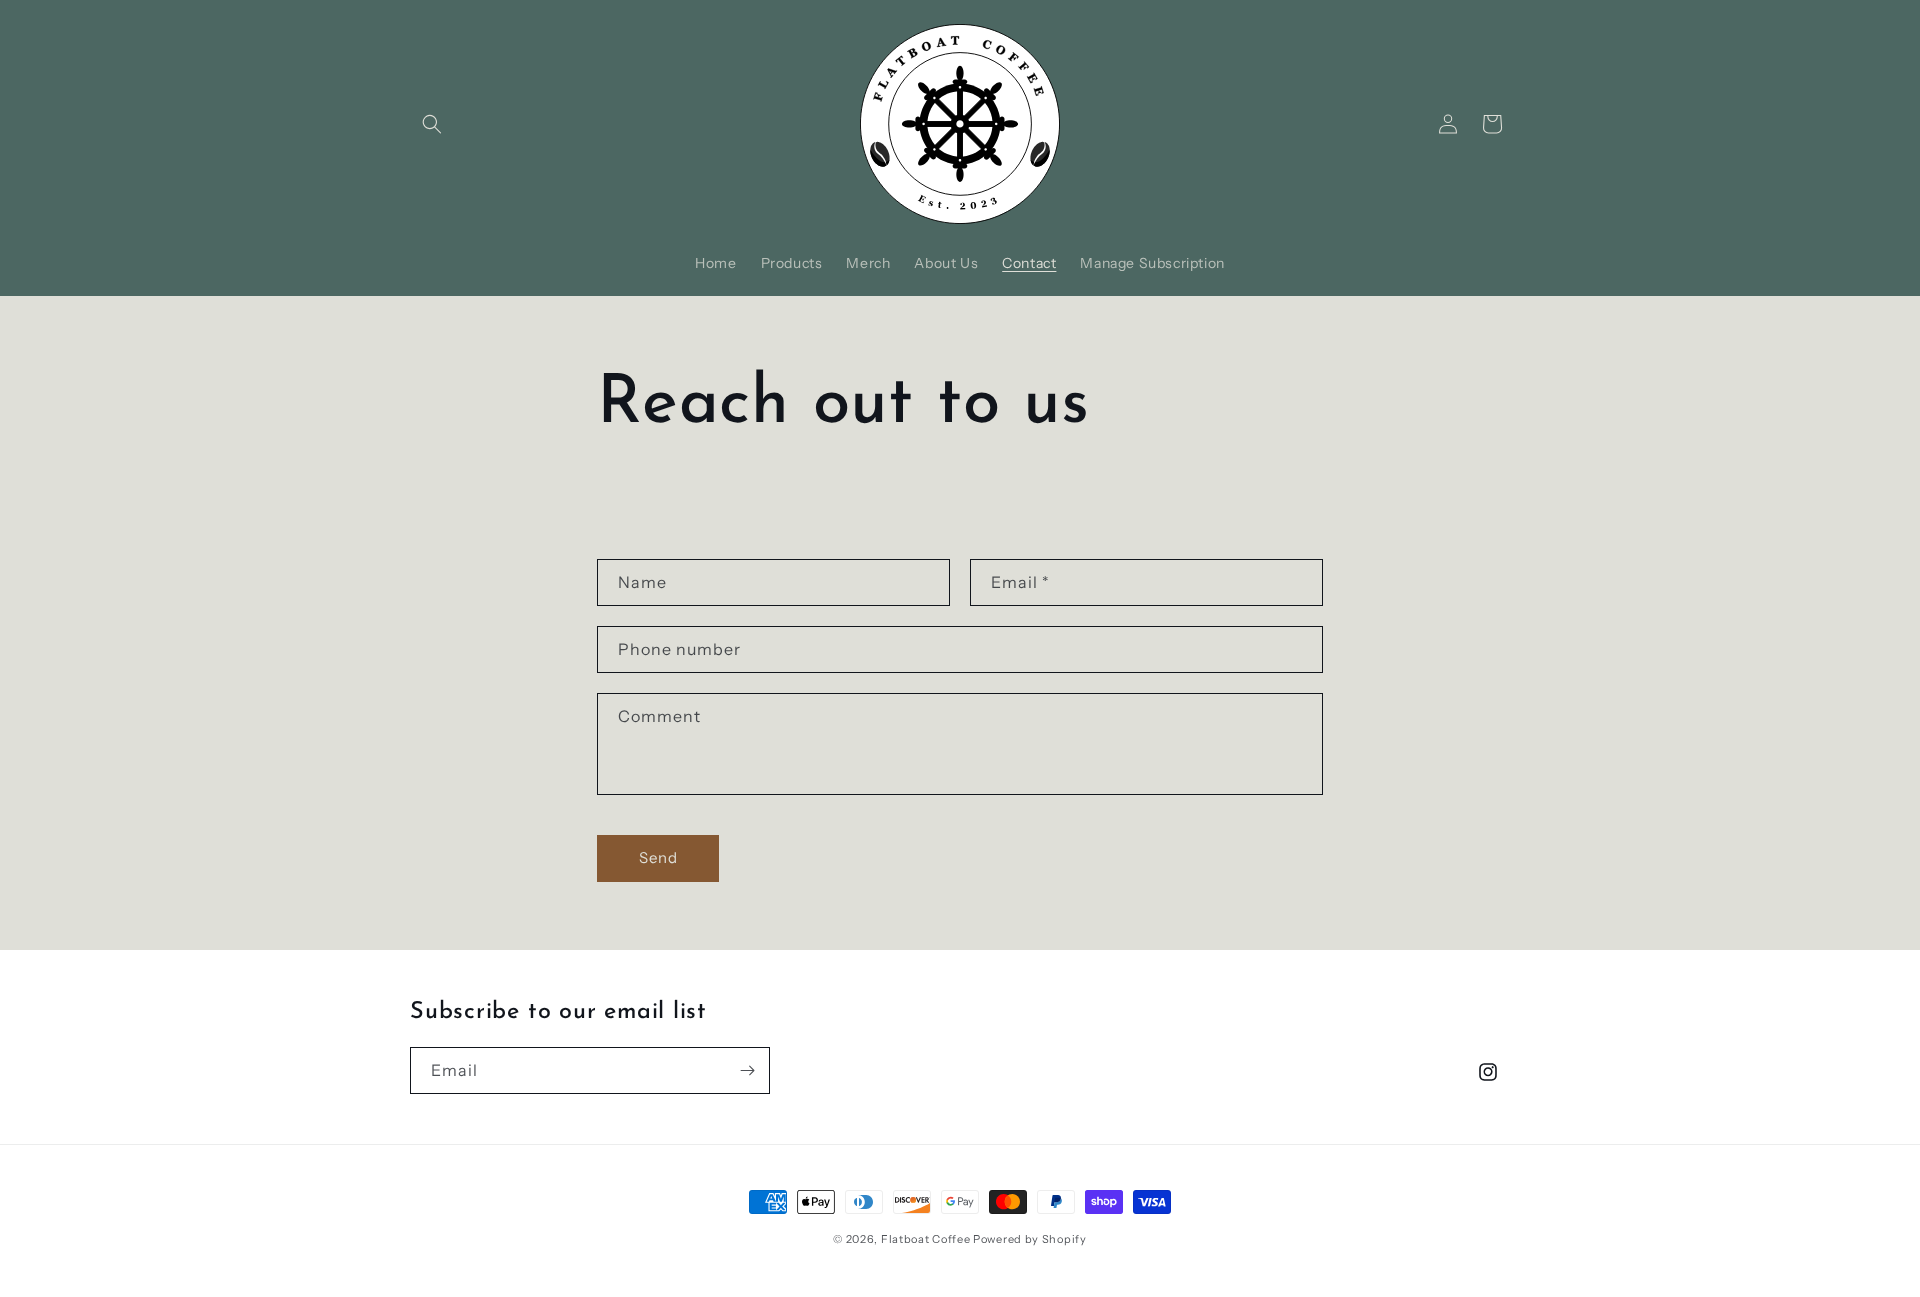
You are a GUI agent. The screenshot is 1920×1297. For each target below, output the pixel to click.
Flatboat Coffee (926, 1239)
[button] (432, 124)
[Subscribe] (747, 1070)
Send (658, 857)
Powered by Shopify (1030, 1239)
